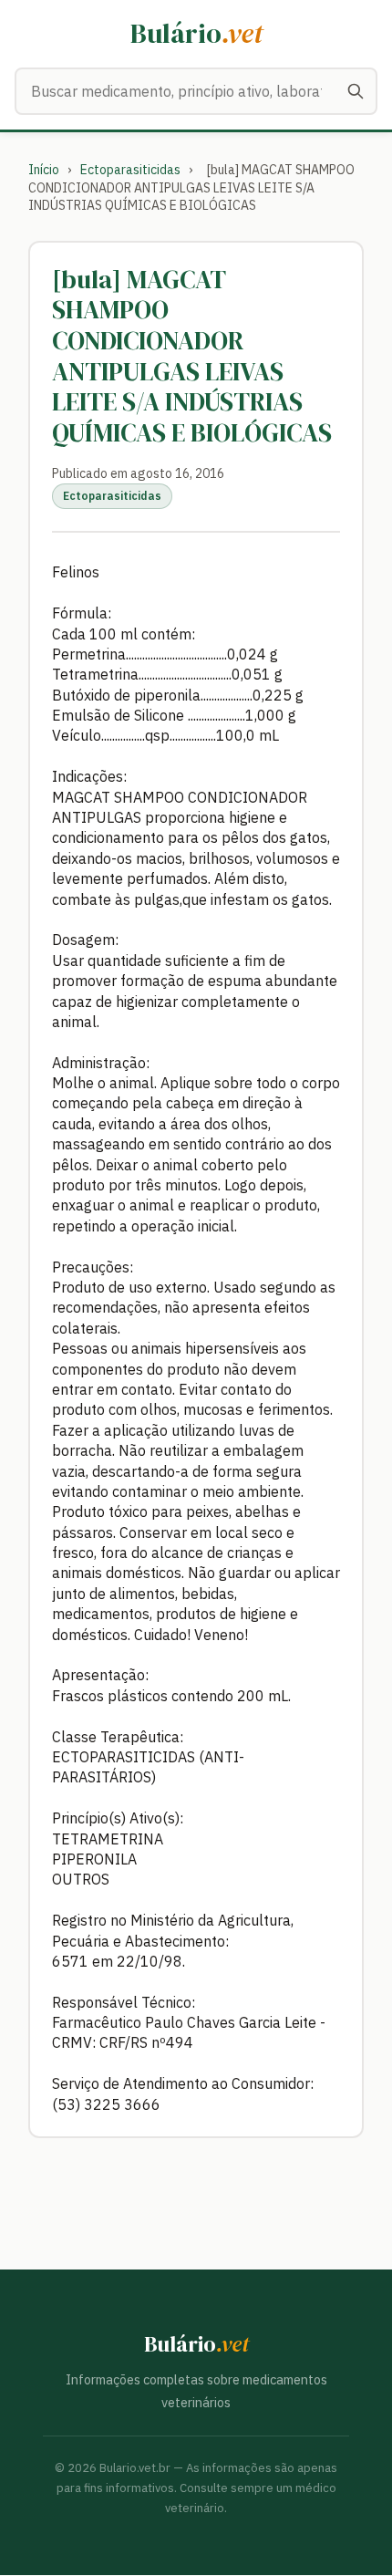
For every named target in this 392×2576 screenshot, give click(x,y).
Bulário (196, 33)
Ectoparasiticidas (130, 170)
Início (44, 170)
